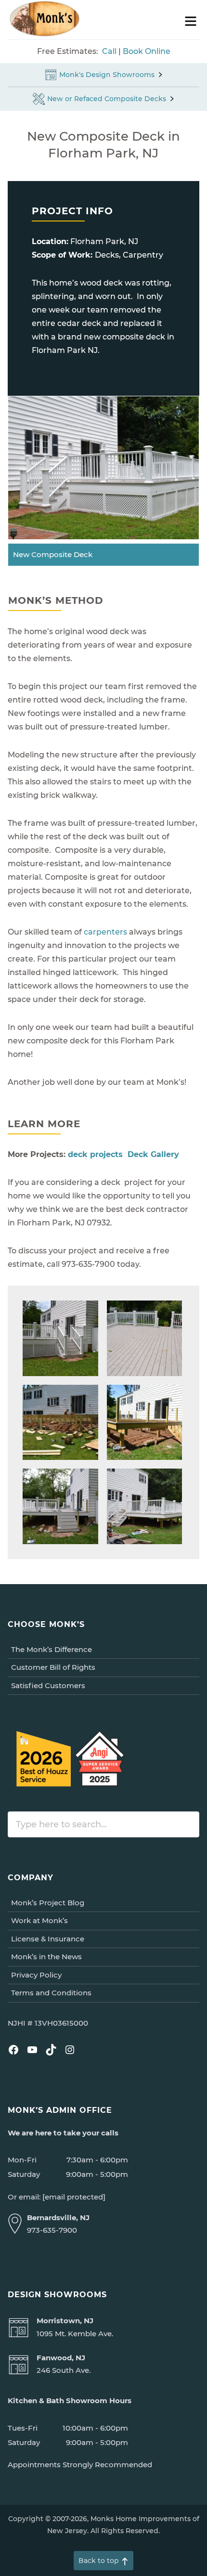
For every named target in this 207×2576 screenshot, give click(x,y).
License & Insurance (48, 1939)
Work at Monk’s (39, 1920)
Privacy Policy (36, 1975)
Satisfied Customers (48, 1685)
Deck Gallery (153, 1154)
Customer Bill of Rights (53, 1667)
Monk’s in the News (46, 1957)
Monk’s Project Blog (48, 1903)
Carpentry (143, 255)
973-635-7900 (52, 2230)
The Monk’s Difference (52, 1649)
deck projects (95, 1154)
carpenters (105, 932)
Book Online (147, 51)
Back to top (99, 2561)
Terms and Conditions (51, 1993)
